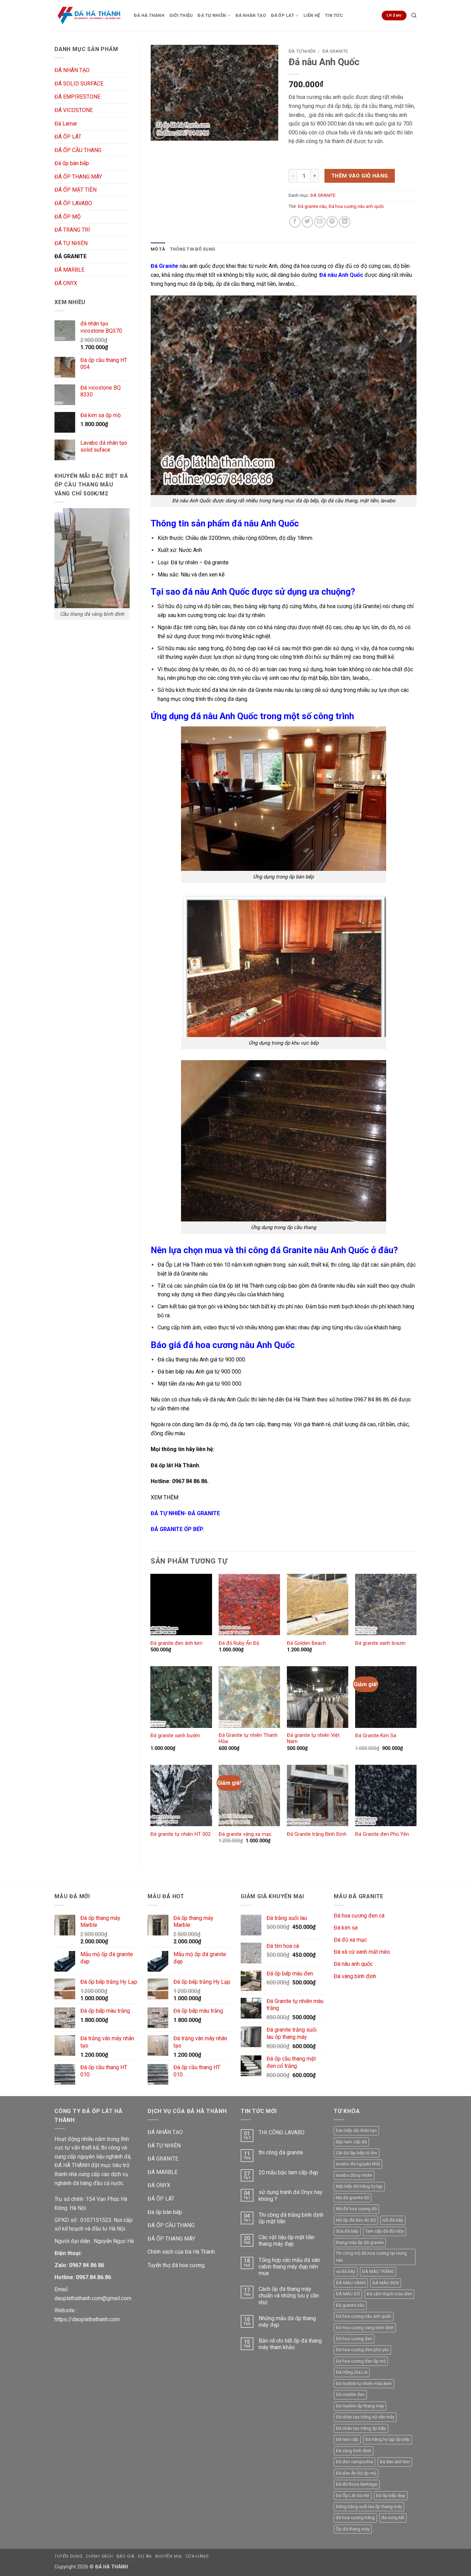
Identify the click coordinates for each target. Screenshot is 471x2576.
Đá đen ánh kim (395, 2462)
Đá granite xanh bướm (175, 1736)
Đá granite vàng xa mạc (245, 1834)
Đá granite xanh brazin (380, 1643)
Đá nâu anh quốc (353, 1964)
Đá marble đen (350, 2394)
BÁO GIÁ (126, 2556)
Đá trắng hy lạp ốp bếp (388, 2439)
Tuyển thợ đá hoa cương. (177, 2265)
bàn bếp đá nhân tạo (356, 2130)
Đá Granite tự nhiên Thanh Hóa (248, 1739)
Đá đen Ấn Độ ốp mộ (356, 2473)
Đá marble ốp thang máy (360, 2406)
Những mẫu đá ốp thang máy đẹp (287, 2322)
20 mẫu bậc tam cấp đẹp (288, 2172)
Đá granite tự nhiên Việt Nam (313, 1739)
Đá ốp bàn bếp (72, 163)
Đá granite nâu (312, 206)
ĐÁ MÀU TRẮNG (378, 2271)
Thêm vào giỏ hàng (360, 176)
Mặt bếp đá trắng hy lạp (359, 2186)
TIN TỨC (334, 15)
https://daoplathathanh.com (87, 2319)
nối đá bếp (393, 2220)
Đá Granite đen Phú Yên (382, 1834)
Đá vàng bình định (355, 1976)
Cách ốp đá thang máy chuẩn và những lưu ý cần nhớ (289, 2296)
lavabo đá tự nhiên (354, 2175)
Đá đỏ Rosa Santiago (357, 2484)
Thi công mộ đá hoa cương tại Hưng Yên (371, 2257)
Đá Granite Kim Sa (376, 1736)
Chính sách (99, 2556)
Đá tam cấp (347, 2439)
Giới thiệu (181, 15)
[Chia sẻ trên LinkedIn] (345, 222)
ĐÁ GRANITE (71, 256)
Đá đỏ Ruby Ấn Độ (239, 1643)
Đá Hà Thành (149, 15)
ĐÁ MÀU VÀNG (351, 2283)
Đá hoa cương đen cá (359, 1916)
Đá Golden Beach (306, 1643)
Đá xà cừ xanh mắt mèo (362, 1952)
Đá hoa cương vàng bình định (365, 2328)
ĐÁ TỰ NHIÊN (212, 15)
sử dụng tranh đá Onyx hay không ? (290, 2195)
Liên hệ (312, 15)
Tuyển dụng (68, 2556)
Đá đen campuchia (354, 2462)
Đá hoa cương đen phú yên (362, 2350)
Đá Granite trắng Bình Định (317, 1834)
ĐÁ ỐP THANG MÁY (78, 177)
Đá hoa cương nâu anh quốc (356, 206)
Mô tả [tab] (158, 249)
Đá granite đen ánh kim (176, 1643)
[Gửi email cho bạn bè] (320, 222)
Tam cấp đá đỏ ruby (385, 2231)
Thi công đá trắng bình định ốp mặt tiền (291, 2218)
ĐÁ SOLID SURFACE (79, 84)
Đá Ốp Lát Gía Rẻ (353, 2495)
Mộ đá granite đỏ (353, 2198)
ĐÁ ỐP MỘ (68, 217)
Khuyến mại (169, 2556)
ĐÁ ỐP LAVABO (73, 203)
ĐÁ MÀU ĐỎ (348, 2294)
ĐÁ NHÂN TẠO (251, 15)
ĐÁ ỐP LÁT (283, 15)
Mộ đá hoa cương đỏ (356, 2209)
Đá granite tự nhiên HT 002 (181, 1834)
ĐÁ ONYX (66, 283)
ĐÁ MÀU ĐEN (386, 2283)
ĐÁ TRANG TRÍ (72, 230)
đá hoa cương (310, 266)
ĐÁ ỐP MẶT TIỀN (76, 190)
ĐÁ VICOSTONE (74, 110)
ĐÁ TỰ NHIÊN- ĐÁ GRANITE (185, 1513)
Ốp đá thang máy (353, 2529)
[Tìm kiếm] (414, 16)
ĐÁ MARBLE (69, 270)
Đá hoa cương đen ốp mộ (361, 2361)
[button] (159, 132)
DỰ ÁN (145, 2556)
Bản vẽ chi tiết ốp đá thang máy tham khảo (290, 2344)
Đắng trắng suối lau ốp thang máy (369, 2507)
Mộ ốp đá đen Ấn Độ (356, 2220)
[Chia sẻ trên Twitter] (307, 222)
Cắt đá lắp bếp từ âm (357, 2153)
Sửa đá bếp (347, 2231)
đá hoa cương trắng (355, 2518)
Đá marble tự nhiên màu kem (364, 2383)
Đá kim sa (346, 1928)
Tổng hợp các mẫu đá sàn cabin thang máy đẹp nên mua (289, 2267)
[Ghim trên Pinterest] (332, 222)
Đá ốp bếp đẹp (391, 2495)
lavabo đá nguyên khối (358, 2164)
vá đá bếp (346, 2271)
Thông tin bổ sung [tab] (193, 249)
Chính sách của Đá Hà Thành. (182, 2252)
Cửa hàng (197, 2556)
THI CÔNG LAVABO (282, 2132)
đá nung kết (393, 2518)
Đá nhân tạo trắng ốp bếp (361, 2428)
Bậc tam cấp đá (351, 2142)
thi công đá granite (281, 2152)
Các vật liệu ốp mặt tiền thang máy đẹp (287, 2241)
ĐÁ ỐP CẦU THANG (78, 150)
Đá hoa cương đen (354, 2339)
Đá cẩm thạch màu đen (389, 2294)
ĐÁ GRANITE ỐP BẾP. (177, 1529)
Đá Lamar (66, 124)
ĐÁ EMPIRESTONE (77, 97)
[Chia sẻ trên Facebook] (295, 222)
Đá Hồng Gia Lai (352, 2372)
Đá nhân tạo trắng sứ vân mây (365, 2417)
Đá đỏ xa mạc (350, 1940)
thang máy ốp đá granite (360, 2242)
